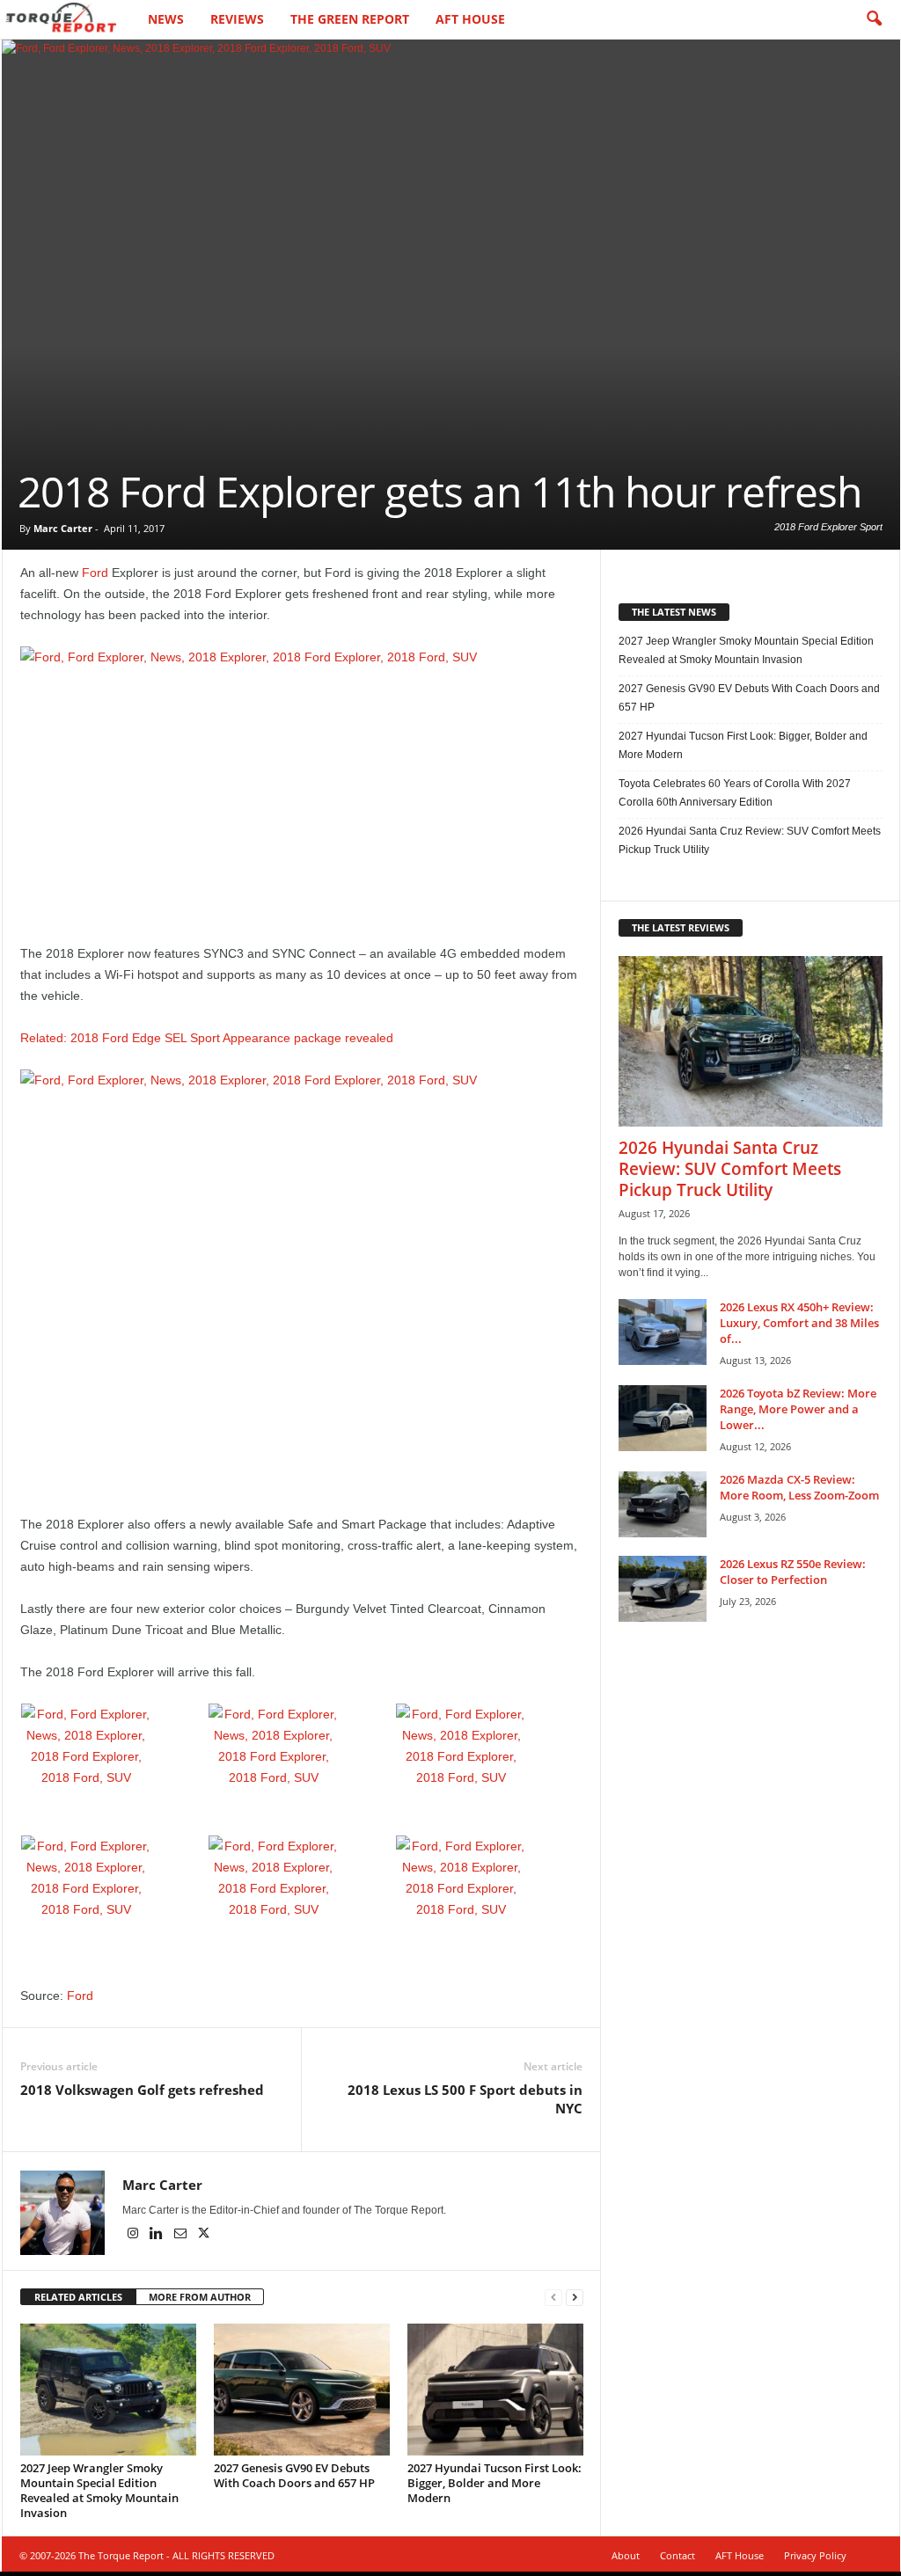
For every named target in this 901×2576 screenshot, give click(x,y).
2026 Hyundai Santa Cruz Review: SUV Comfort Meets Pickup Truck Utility (750, 840)
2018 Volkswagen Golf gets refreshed (142, 2090)
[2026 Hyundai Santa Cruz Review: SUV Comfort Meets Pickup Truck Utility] (751, 1041)
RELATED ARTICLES (78, 2297)
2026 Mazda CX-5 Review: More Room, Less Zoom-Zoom (799, 1487)
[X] (204, 2235)
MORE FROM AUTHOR (200, 2297)
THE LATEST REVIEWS (681, 927)
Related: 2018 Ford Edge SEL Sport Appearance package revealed (207, 1038)
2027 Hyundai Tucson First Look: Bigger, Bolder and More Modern (494, 2483)
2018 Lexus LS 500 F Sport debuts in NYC (465, 2099)
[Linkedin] (158, 2235)
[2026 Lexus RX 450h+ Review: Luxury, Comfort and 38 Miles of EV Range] (663, 1332)
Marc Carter (63, 528)
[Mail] (182, 2235)
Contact (678, 2555)
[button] (874, 19)
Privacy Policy (815, 2555)
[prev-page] (553, 2298)
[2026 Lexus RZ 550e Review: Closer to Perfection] (663, 1589)
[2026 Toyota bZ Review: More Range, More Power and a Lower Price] (663, 1418)
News (166, 19)
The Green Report (350, 19)
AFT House (470, 19)
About (626, 2555)
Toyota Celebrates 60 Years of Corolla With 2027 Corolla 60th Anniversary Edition (735, 793)
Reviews (237, 19)
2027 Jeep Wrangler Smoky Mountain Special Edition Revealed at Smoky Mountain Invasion (99, 2490)
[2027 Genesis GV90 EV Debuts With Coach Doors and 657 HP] (302, 2390)
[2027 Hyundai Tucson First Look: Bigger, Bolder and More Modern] (495, 2390)
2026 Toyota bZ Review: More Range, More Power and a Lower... (798, 1409)
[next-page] (575, 2298)
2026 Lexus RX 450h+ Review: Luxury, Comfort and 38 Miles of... (799, 1323)
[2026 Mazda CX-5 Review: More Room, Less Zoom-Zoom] (663, 1504)
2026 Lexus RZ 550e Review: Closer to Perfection (793, 1572)
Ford (95, 573)
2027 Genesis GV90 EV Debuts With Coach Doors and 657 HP (294, 2475)
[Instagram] (134, 2235)
